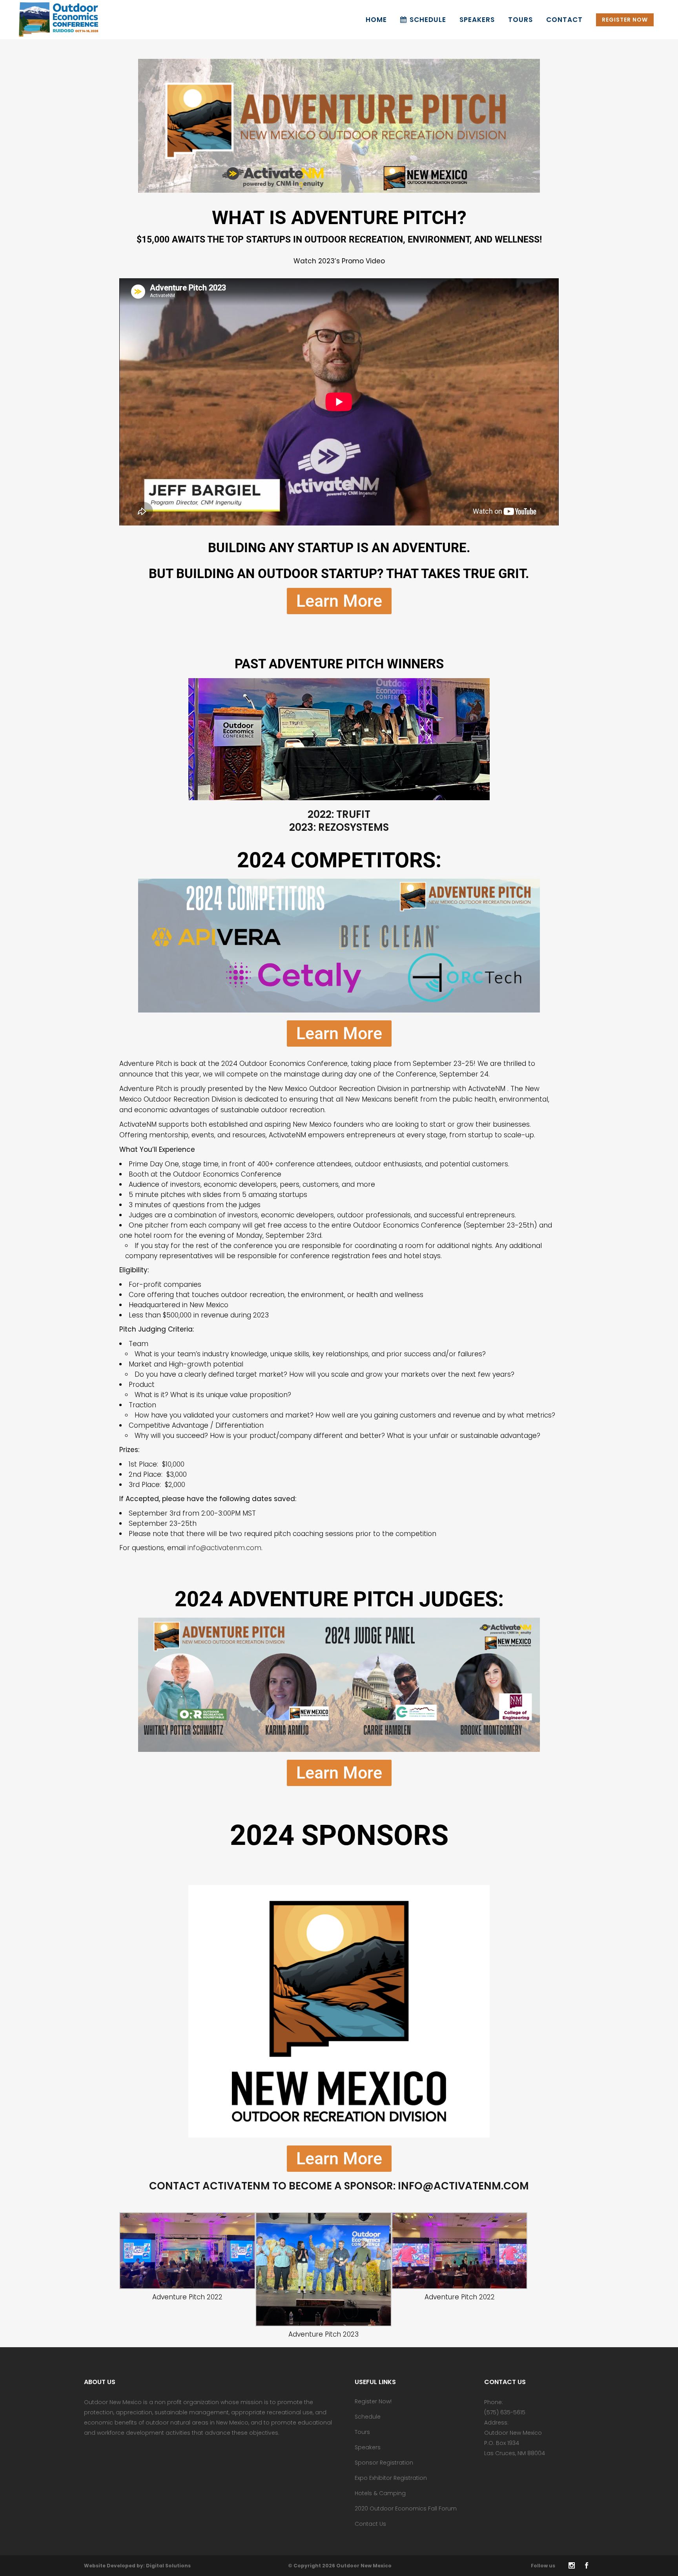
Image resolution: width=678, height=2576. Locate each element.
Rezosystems (354, 827)
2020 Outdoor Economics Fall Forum (406, 2508)
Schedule (368, 2417)
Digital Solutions (168, 2566)
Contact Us (370, 2524)
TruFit (353, 814)
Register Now (625, 20)
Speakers (368, 2447)
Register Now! (373, 2401)
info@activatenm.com (224, 1548)
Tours (362, 2432)
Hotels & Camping (380, 2493)
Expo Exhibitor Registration (391, 2478)
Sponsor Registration (384, 2463)
